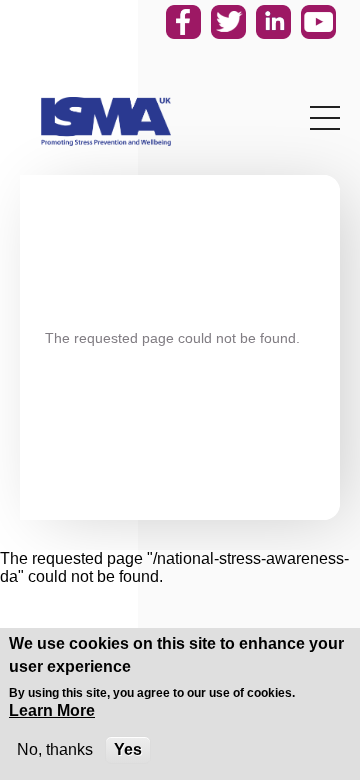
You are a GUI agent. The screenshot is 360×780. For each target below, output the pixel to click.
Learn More (52, 710)
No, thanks (55, 749)
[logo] (106, 121)
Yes (128, 749)
